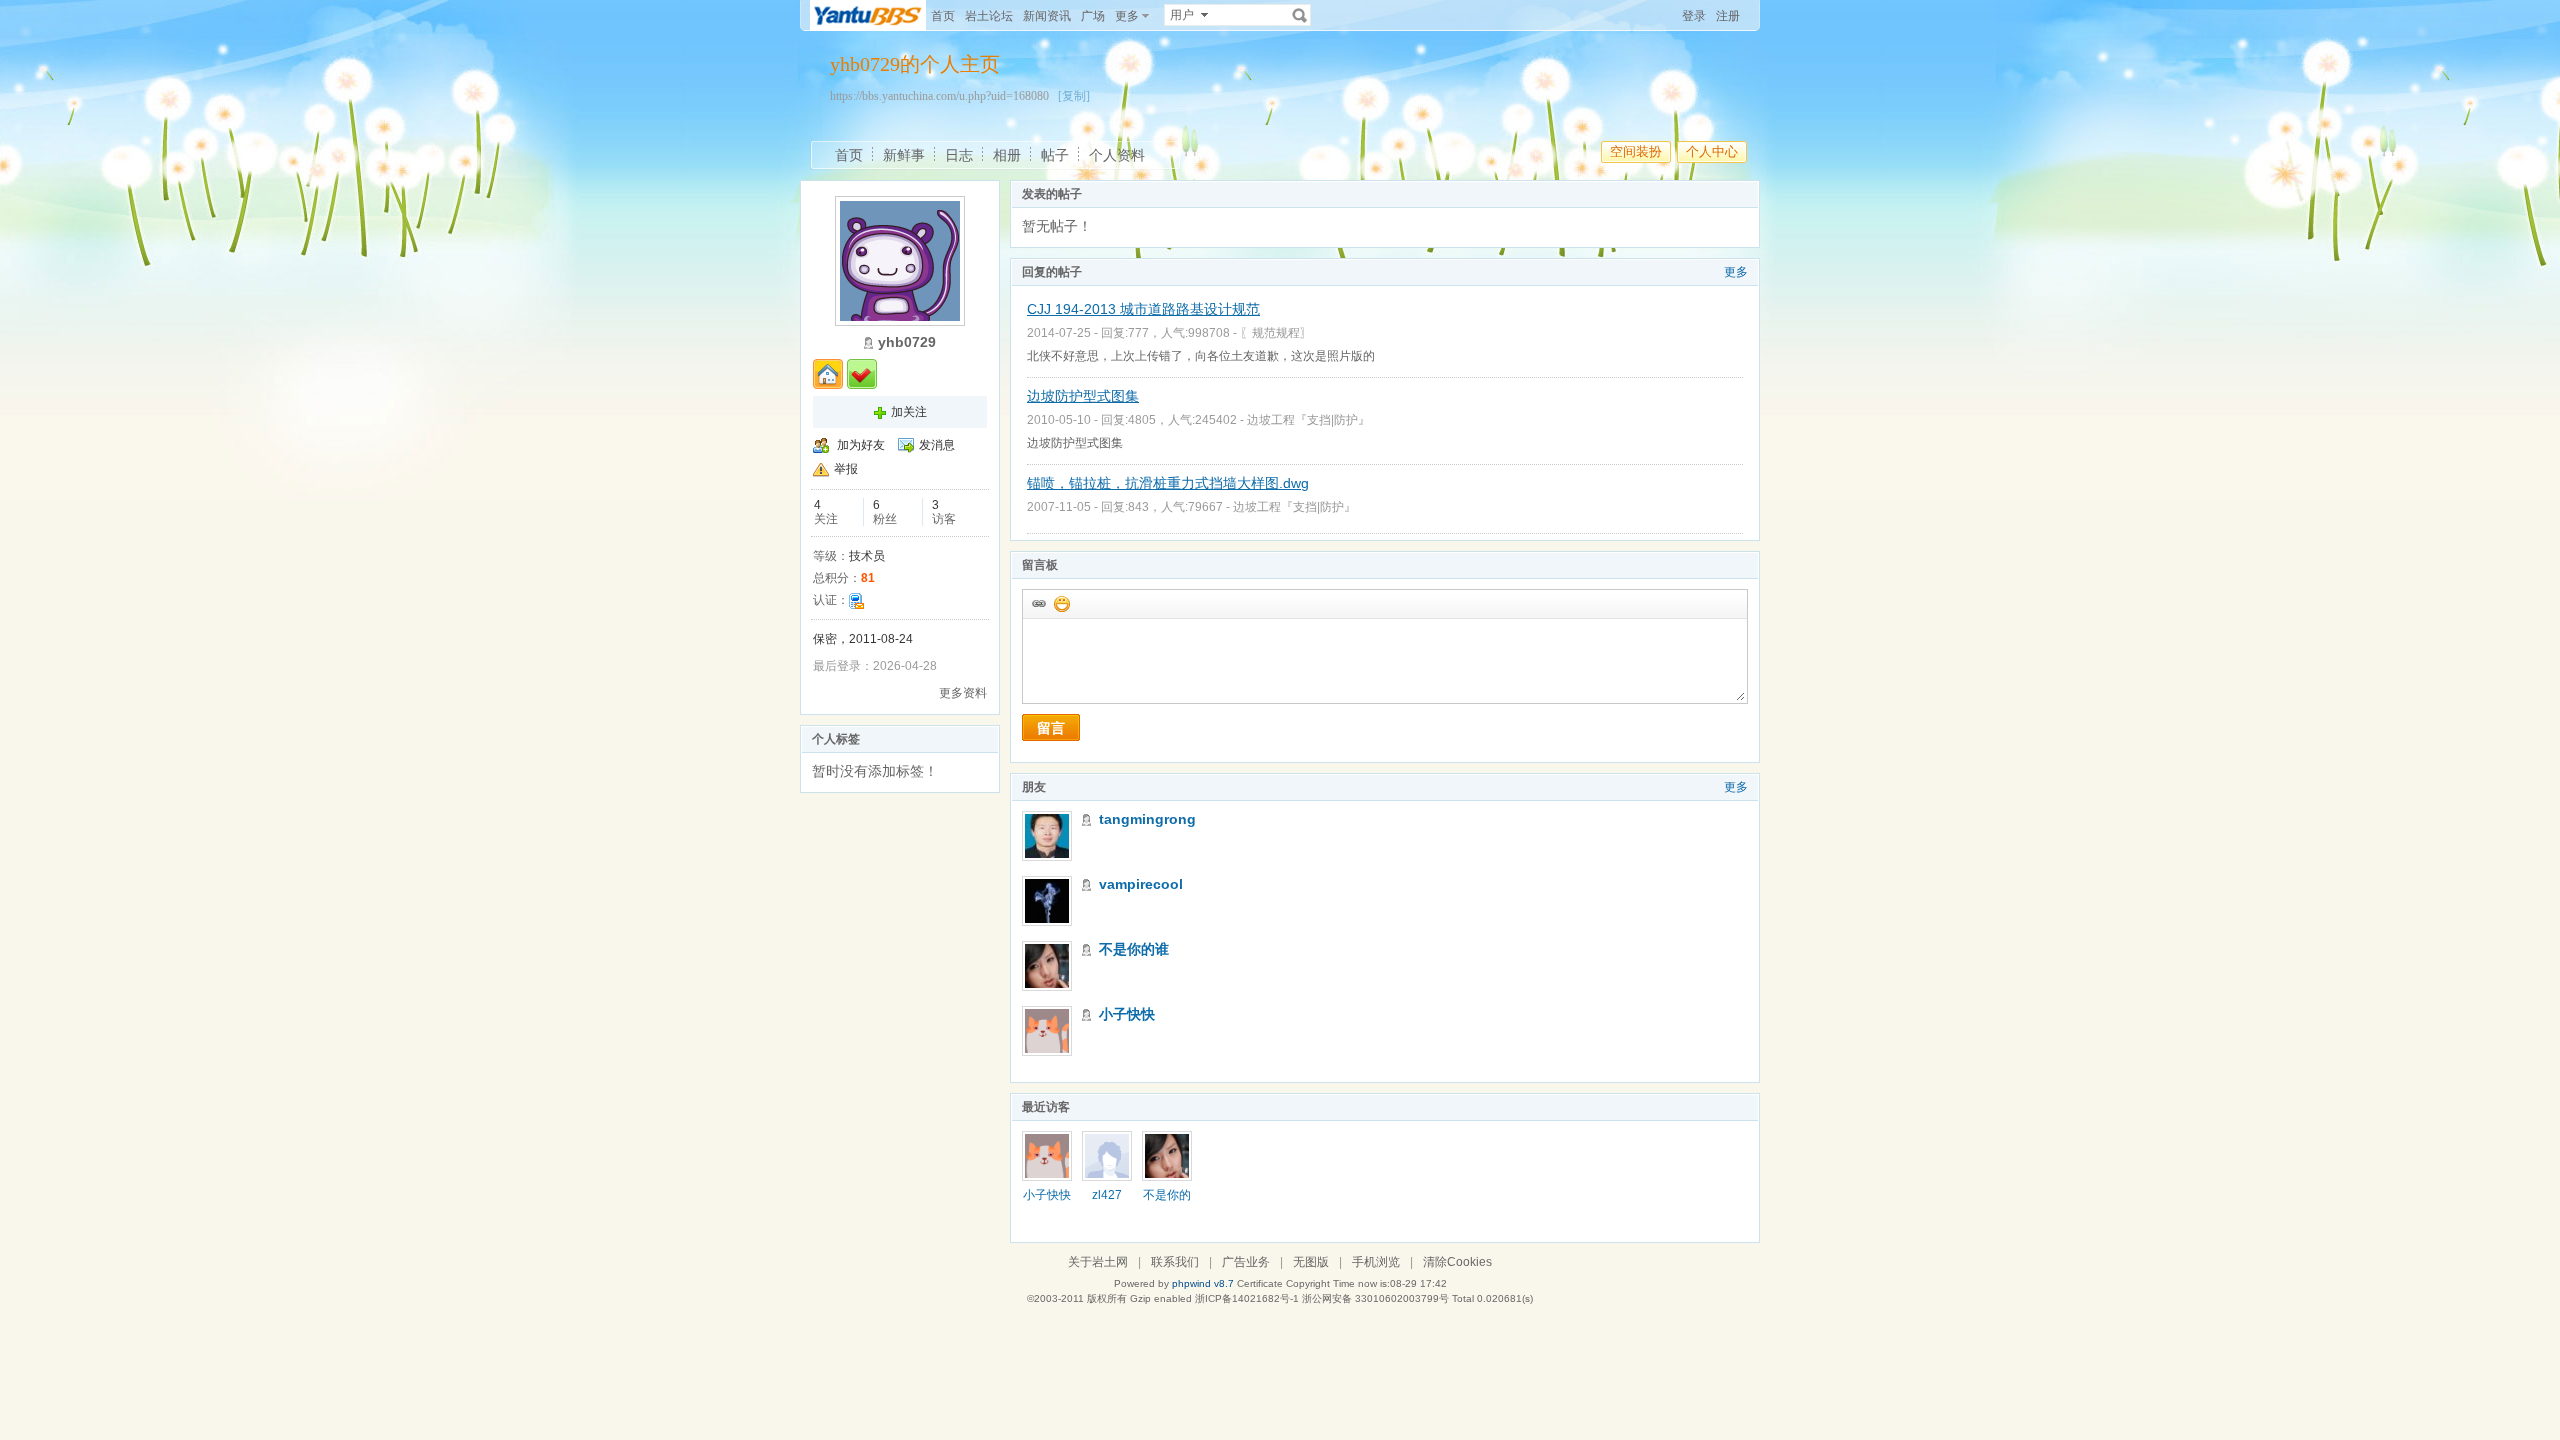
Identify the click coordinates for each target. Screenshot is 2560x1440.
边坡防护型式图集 (1083, 396)
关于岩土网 (1098, 1262)
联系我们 (1175, 1262)
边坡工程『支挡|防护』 (1308, 420)
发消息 (937, 445)
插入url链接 (1038, 603)
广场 (1093, 16)
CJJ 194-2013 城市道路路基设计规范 (1143, 309)
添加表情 (1061, 603)
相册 (1007, 155)
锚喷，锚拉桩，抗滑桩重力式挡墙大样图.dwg (1168, 483)
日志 (959, 155)
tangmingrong (1147, 819)
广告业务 (1246, 1262)
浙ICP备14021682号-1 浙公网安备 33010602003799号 (1322, 1298)
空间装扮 (1636, 151)
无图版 (1311, 1262)
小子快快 (1127, 1014)
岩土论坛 (989, 16)
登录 (1694, 16)
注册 (1728, 16)
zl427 (1107, 1195)
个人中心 (1712, 151)
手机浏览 (1376, 1262)
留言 (1051, 728)
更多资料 (963, 693)
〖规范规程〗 (1276, 333)
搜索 (1300, 15)
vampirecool (1141, 884)
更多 (1736, 272)
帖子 (1055, 155)
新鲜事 (904, 155)
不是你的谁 (1134, 949)
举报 (846, 469)
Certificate (1260, 1283)
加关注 (909, 412)
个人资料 (1117, 155)
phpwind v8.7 (1203, 1283)
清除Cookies (1457, 1262)
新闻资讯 (1047, 16)
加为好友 (861, 445)
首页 (943, 16)
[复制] (1074, 96)
